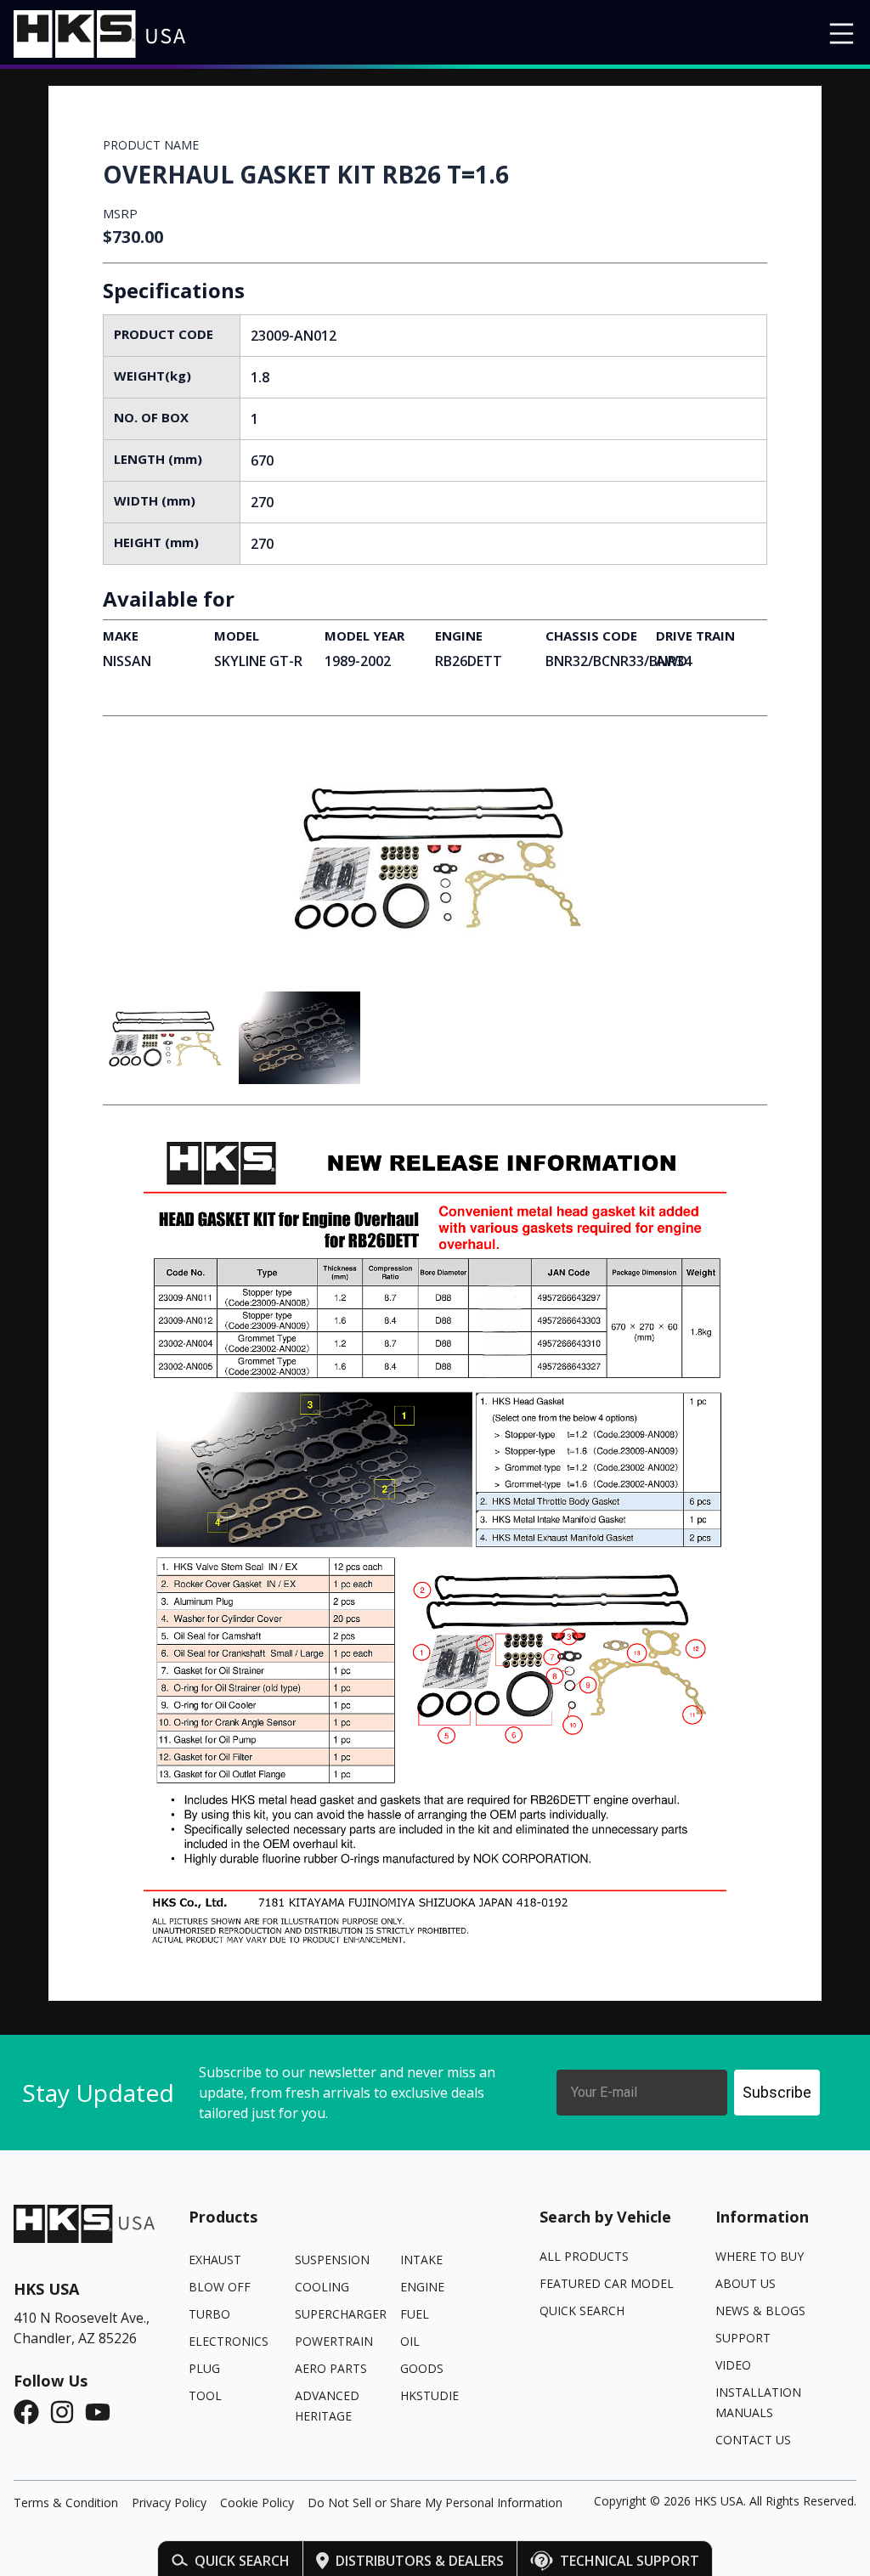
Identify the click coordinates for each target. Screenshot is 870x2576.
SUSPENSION (332, 2260)
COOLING (322, 2287)
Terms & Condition (66, 2503)
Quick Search (242, 2561)
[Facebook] (31, 2412)
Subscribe (777, 2092)
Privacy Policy (169, 2503)
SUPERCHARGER (341, 2314)
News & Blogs (760, 2310)
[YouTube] (103, 2412)
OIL (410, 2341)
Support (743, 2338)
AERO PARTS (331, 2368)
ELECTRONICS (229, 2341)
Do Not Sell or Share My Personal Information (435, 2503)
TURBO (209, 2314)
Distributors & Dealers (420, 2561)
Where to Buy (760, 2256)
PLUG (204, 2368)
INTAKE (421, 2260)
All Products (584, 2256)
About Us (746, 2283)
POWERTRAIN (334, 2341)
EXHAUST (215, 2260)
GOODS (422, 2368)
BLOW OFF (220, 2287)
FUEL (415, 2314)
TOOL (205, 2395)
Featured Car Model (607, 2283)
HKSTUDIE (429, 2395)
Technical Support (630, 2561)
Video (733, 2365)
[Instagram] (67, 2412)
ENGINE (422, 2287)
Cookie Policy (257, 2503)
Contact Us (753, 2440)
